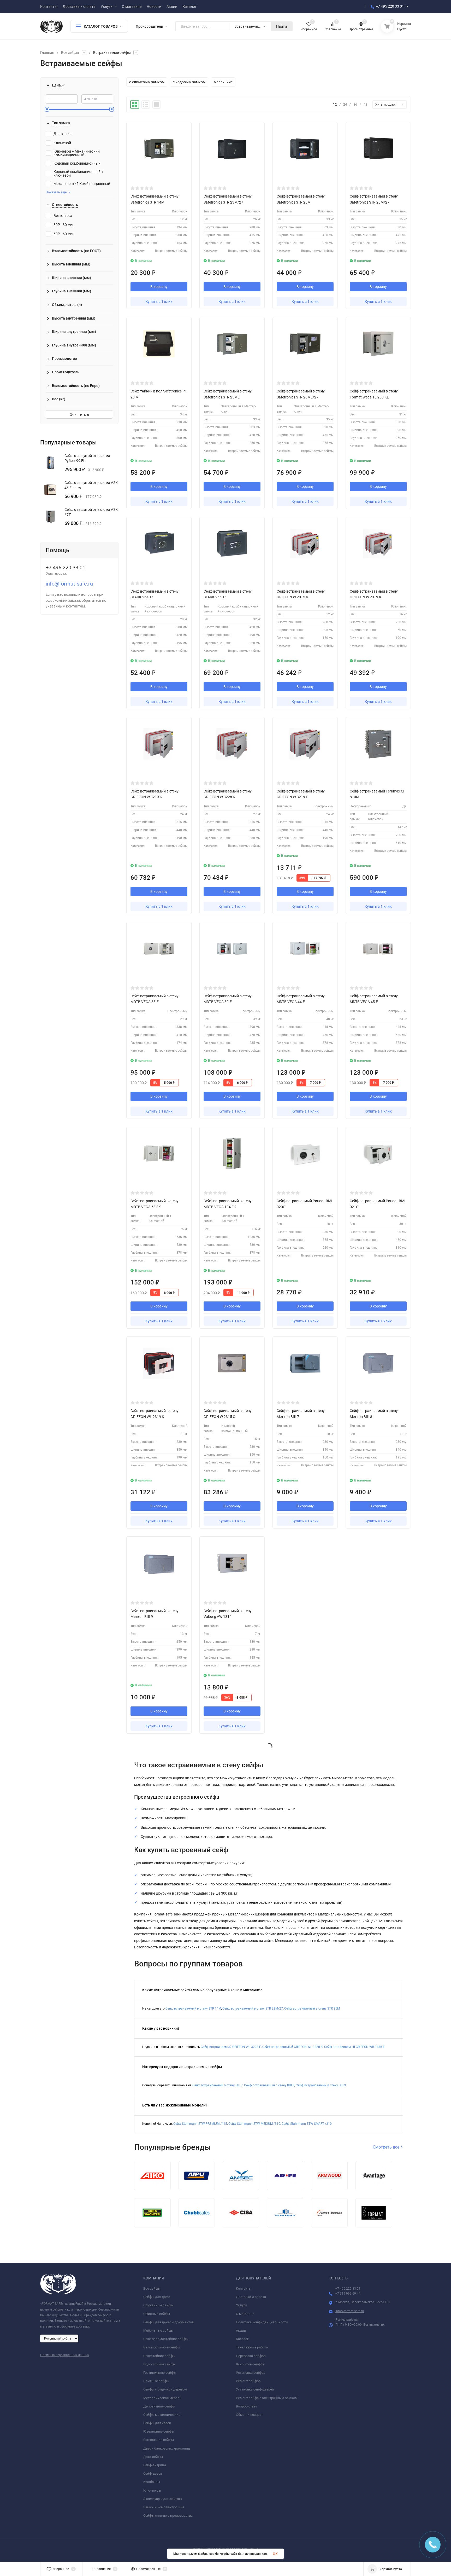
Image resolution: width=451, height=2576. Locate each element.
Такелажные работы (252, 2347)
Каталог (242, 2339)
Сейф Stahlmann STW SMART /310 (307, 2124)
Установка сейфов (251, 2373)
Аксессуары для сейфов (162, 2499)
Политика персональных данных (65, 2355)
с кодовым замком (189, 82)
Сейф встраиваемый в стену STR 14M (193, 2008)
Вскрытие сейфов (250, 2364)
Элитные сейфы (156, 2381)
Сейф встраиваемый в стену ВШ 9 (321, 2085)
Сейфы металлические (162, 2415)
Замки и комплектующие (164, 2507)
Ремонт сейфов (248, 2381)
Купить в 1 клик (159, 302)
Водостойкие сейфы (159, 2364)
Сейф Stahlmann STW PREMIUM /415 (200, 2124)
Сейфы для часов (157, 2423)
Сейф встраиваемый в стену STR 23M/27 (253, 2008)
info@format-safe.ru (69, 584)
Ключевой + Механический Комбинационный (77, 153)
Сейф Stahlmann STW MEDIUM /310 (254, 2124)
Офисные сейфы (157, 2314)
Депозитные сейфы (159, 2406)
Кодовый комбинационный (77, 163)
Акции (241, 2331)
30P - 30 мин (64, 225)
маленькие (223, 82)
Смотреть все (387, 2147)
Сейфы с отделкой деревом (165, 2389)
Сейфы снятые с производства (168, 2516)
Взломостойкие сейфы (162, 2347)
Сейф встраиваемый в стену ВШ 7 (218, 2085)
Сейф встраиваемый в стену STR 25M (312, 2008)
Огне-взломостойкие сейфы (166, 2339)
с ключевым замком (147, 82)
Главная (47, 53)
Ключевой (62, 143)
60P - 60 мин (64, 234)
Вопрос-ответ (247, 2406)
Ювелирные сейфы (159, 2431)
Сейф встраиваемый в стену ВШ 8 (269, 2085)
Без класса (63, 216)
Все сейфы (70, 53)
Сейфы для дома (157, 2297)
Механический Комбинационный (82, 184)
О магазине (245, 2314)
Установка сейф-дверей (255, 2389)
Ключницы (152, 2490)
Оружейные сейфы (158, 2305)
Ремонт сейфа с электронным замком (267, 2398)
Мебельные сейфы (158, 2331)
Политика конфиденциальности (262, 2322)
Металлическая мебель (162, 2398)
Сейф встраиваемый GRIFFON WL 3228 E (231, 2047)
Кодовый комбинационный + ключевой (78, 173)
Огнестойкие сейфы (159, 2356)
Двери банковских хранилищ (167, 2448)
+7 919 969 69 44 (348, 2294)
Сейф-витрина (155, 2465)
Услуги (241, 2305)
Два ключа (63, 134)
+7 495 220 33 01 (390, 6)
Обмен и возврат (249, 2415)
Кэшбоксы (152, 2482)
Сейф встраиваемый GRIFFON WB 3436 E (354, 2047)
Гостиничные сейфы (160, 2373)
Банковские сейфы (159, 2440)
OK (275, 2554)
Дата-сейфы (153, 2457)
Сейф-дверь (153, 2473)
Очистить (78, 415)
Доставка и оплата (251, 2297)
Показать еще (56, 192)
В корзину (159, 287)
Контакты (244, 2288)
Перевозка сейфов (251, 2356)
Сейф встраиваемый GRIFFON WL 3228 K (293, 2047)
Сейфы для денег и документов (168, 2322)
